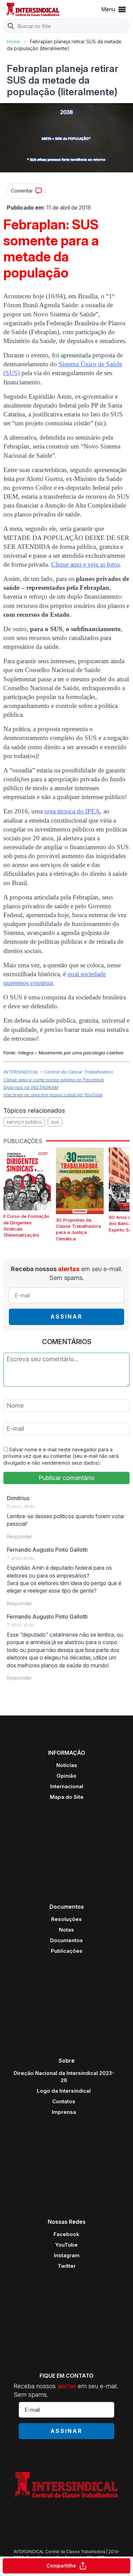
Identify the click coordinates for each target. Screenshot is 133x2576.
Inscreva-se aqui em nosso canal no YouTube (53, 1095)
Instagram (67, 2255)
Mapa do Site (67, 1797)
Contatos (64, 2101)
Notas (66, 1930)
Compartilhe (61, 2566)
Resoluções (66, 1919)
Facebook (66, 2234)
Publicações (67, 1951)
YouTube (66, 2245)
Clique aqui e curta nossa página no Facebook (54, 1080)
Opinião (66, 1776)
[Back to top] (116, 2544)
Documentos (66, 1940)
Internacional (67, 1786)
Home (13, 41)
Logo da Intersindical (64, 2091)
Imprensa (64, 2112)
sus (55, 1122)
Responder (19, 1536)
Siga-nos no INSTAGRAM (31, 1087)
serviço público (24, 1122)
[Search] (11, 26)
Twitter (67, 2266)
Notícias (67, 1765)
